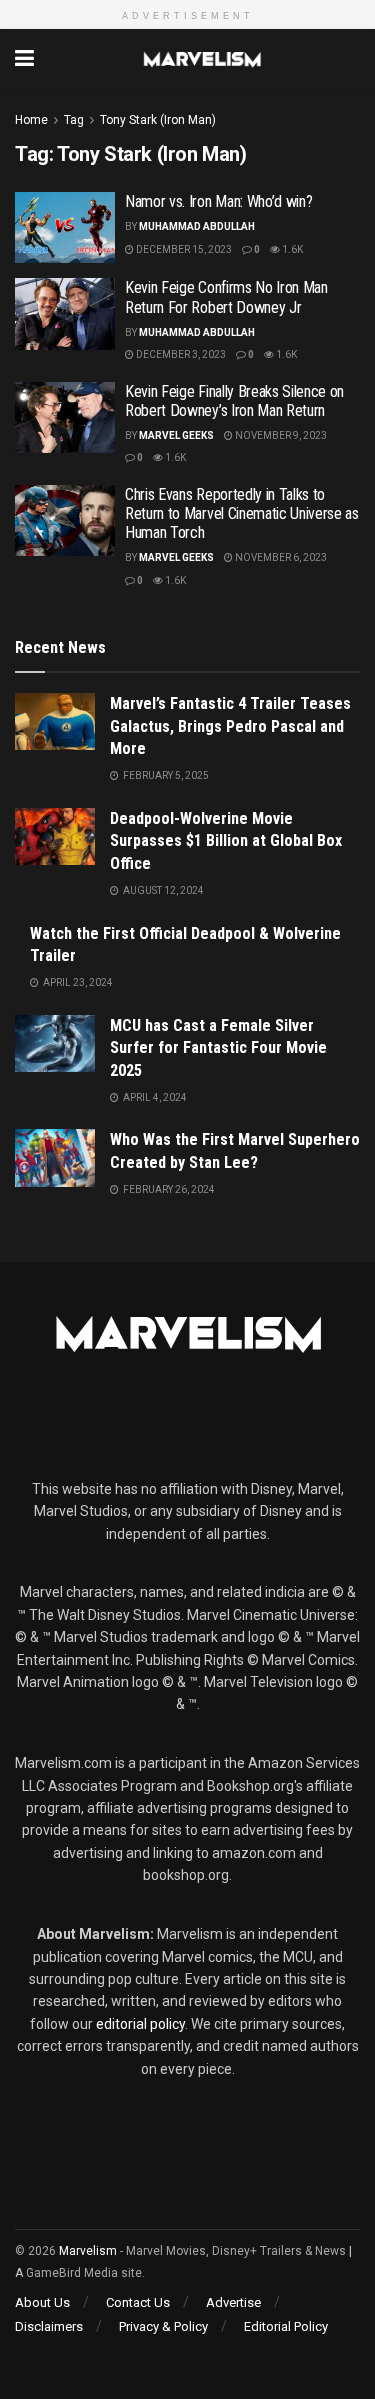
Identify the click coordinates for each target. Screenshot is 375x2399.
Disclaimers (49, 2326)
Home (31, 120)
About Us (42, 2302)
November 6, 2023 (280, 557)
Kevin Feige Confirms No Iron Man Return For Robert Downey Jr (226, 297)
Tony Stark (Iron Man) (158, 120)
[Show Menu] (24, 59)
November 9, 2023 (280, 435)
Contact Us (138, 2302)
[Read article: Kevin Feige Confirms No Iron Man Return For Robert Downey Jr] (65, 314)
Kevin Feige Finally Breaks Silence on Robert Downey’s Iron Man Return (234, 401)
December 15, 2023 (183, 249)
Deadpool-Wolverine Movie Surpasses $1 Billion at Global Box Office (226, 841)
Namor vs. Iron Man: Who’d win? (218, 201)
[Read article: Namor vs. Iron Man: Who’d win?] (65, 228)
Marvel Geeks (176, 435)
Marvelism (88, 2251)
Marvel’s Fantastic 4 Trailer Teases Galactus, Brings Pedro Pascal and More (230, 726)
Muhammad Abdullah (197, 226)
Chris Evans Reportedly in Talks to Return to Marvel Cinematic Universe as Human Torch (242, 513)
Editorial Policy (286, 2326)
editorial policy (140, 2024)
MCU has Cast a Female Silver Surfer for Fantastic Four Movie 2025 (218, 1048)
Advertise (233, 2302)
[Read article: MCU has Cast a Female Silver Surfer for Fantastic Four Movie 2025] (55, 1043)
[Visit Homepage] (202, 59)
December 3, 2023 (180, 354)
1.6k (291, 249)
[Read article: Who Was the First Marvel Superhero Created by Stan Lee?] (55, 1157)
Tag (74, 120)
